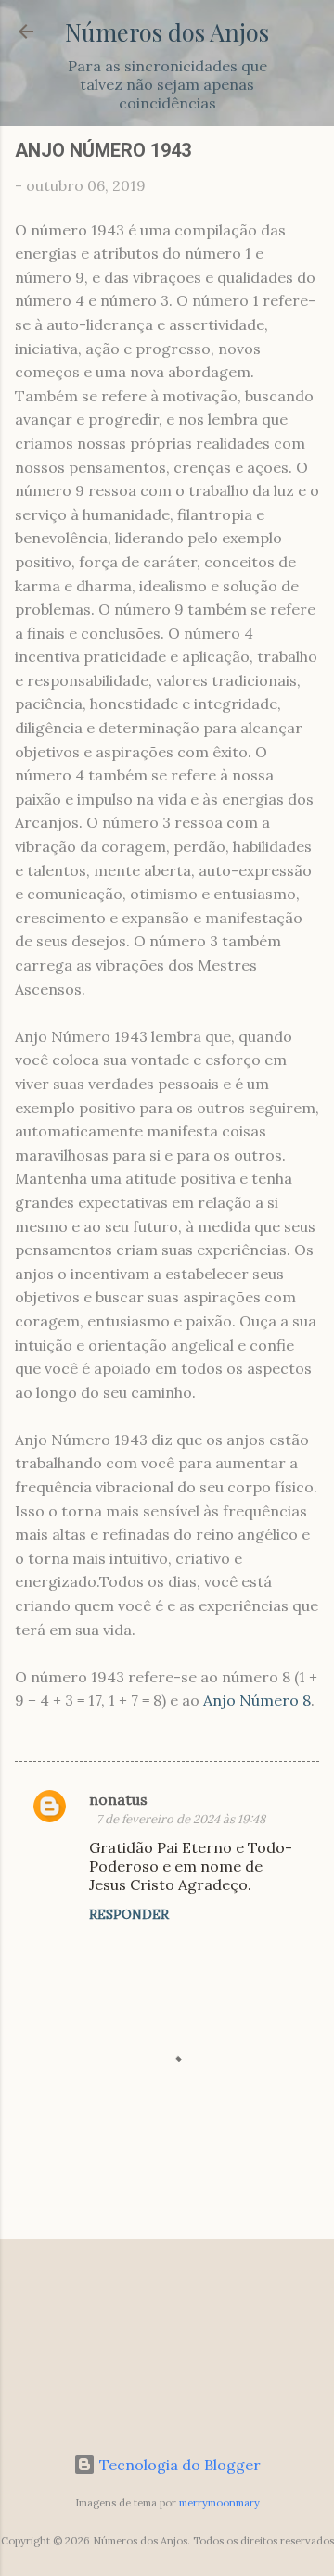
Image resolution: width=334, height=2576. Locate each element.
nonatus (118, 1799)
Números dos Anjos (167, 32)
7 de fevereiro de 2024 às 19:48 (181, 1819)
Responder (129, 1914)
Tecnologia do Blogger (178, 2465)
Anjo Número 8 (257, 1700)
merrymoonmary (219, 2503)
